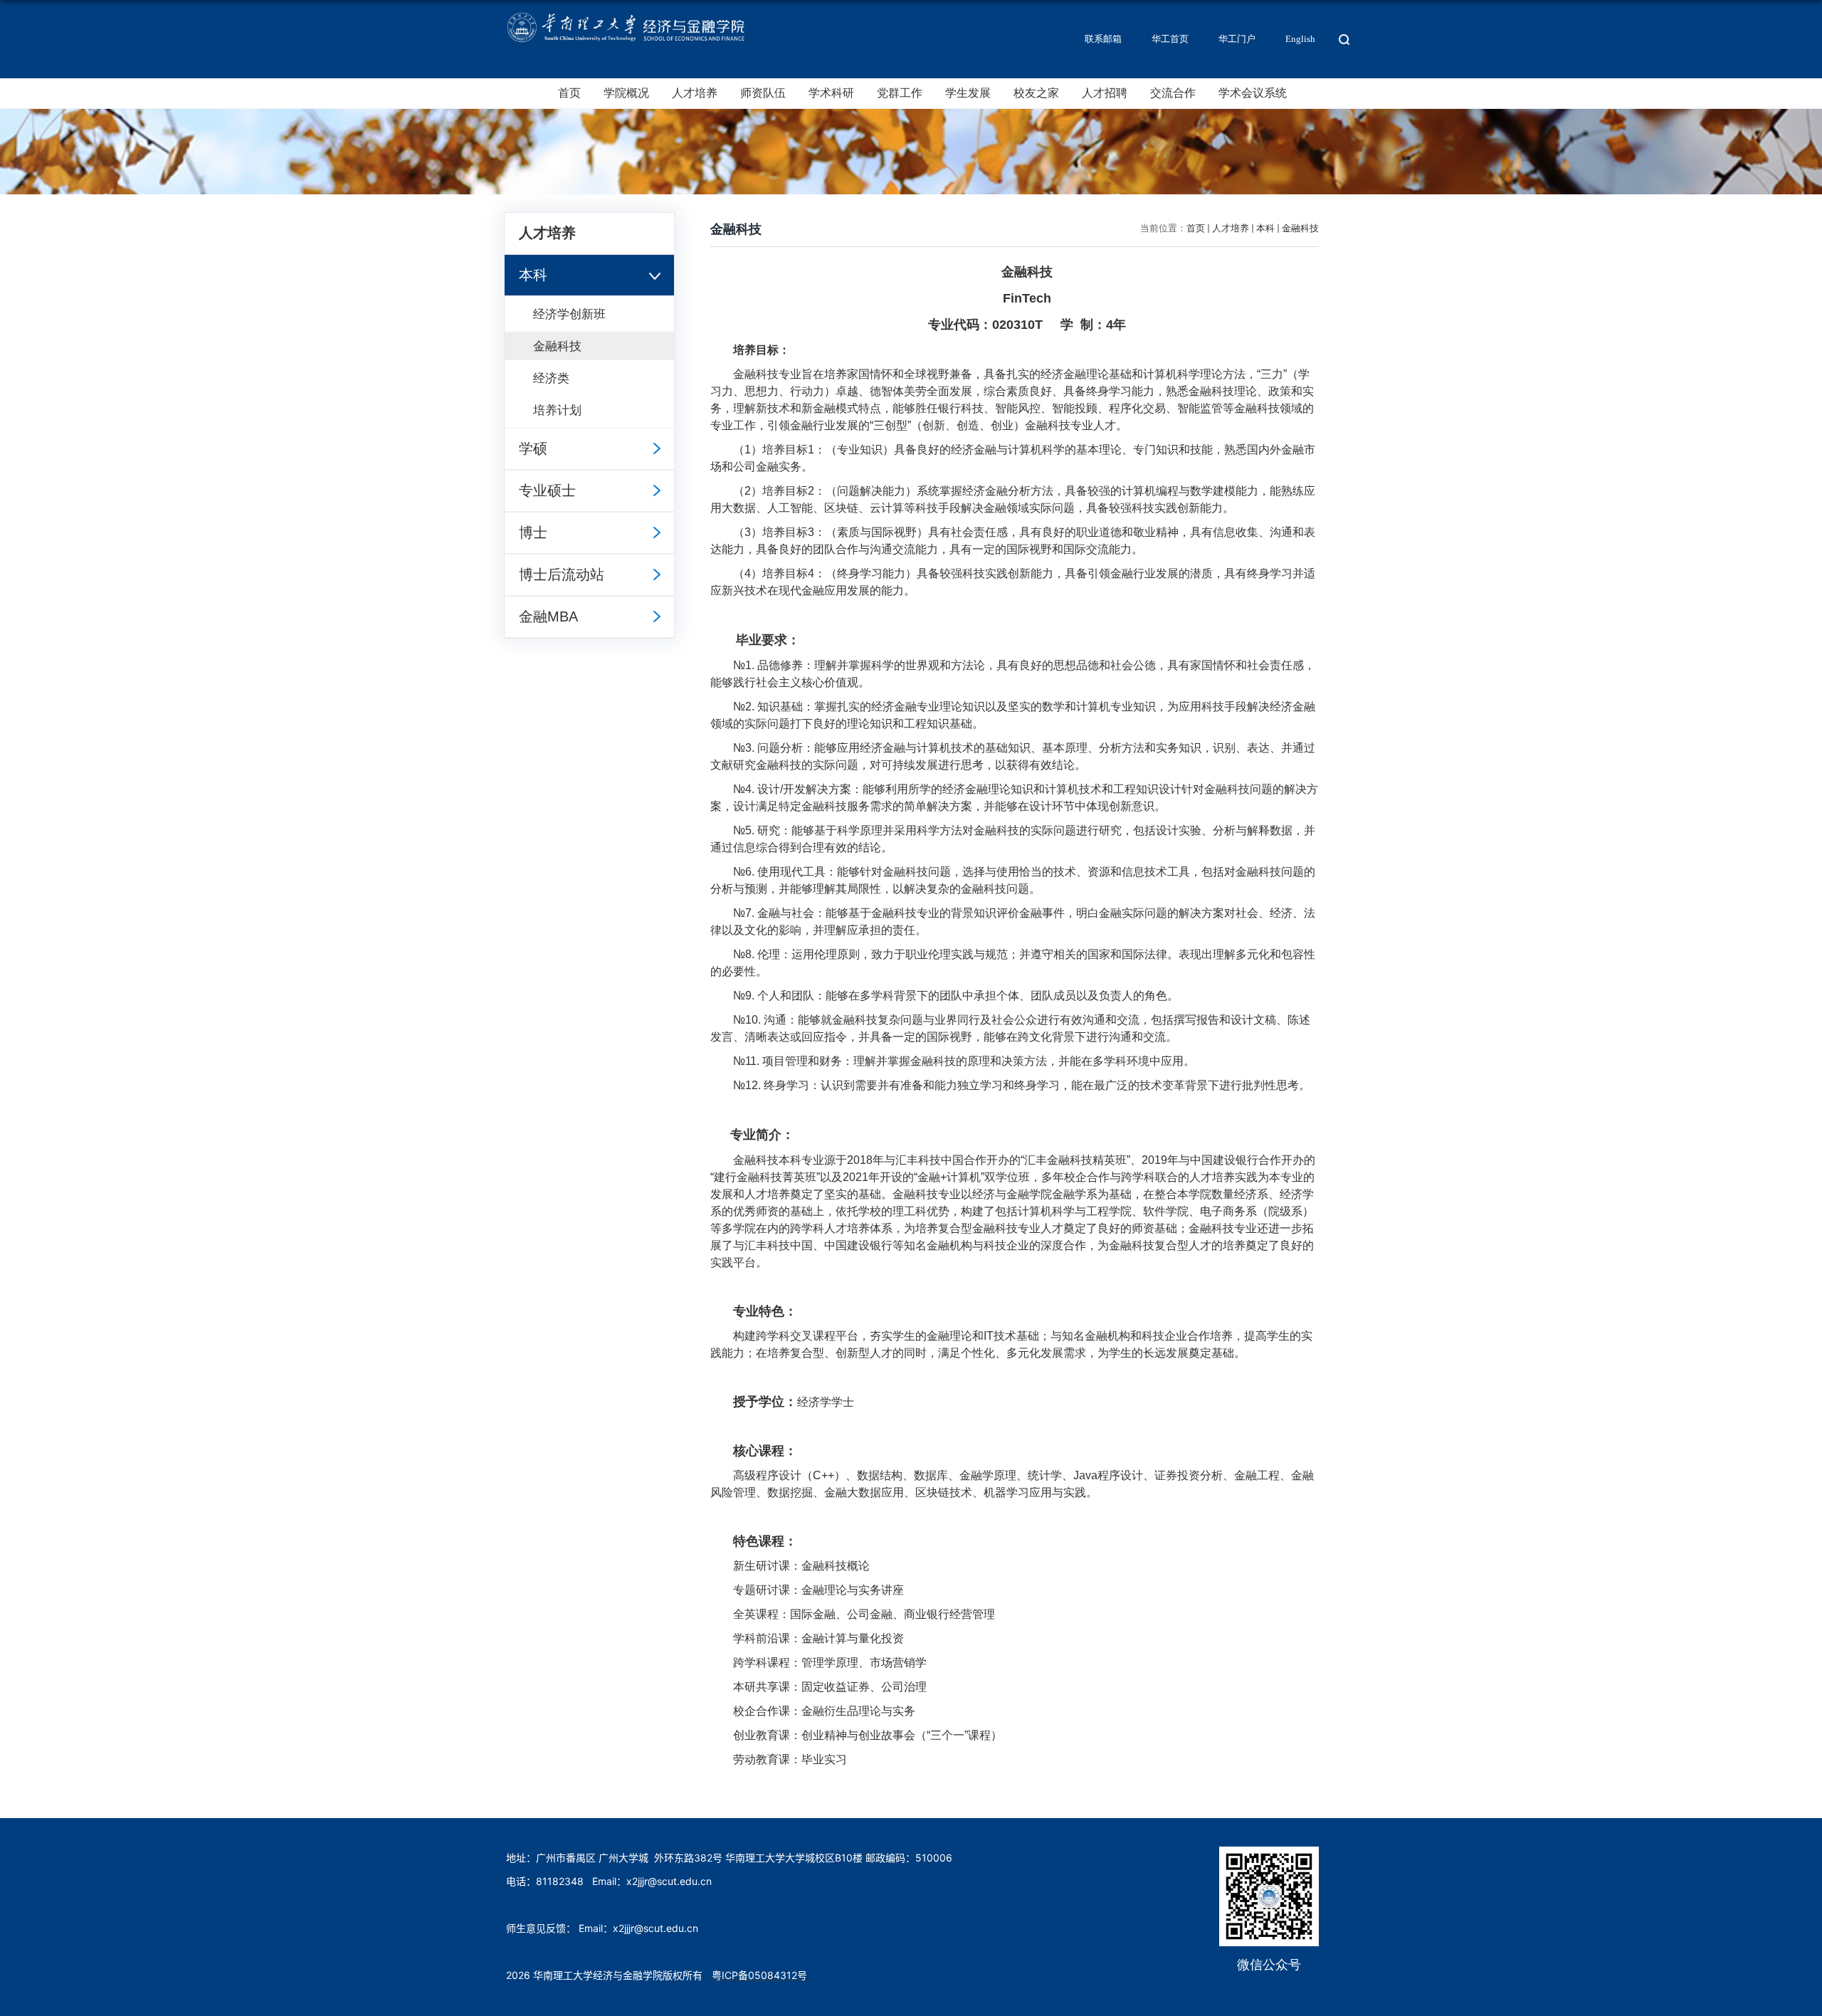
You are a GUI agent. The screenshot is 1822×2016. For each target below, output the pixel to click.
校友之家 (1036, 93)
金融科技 (1300, 228)
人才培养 (695, 93)
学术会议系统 (1253, 93)
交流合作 (1173, 93)
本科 (1265, 228)
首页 (569, 93)
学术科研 (831, 93)
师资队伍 (763, 93)
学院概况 (626, 93)
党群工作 (900, 93)
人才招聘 (1105, 93)
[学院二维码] (1269, 1855)
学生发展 (968, 93)
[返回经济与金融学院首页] (625, 15)
